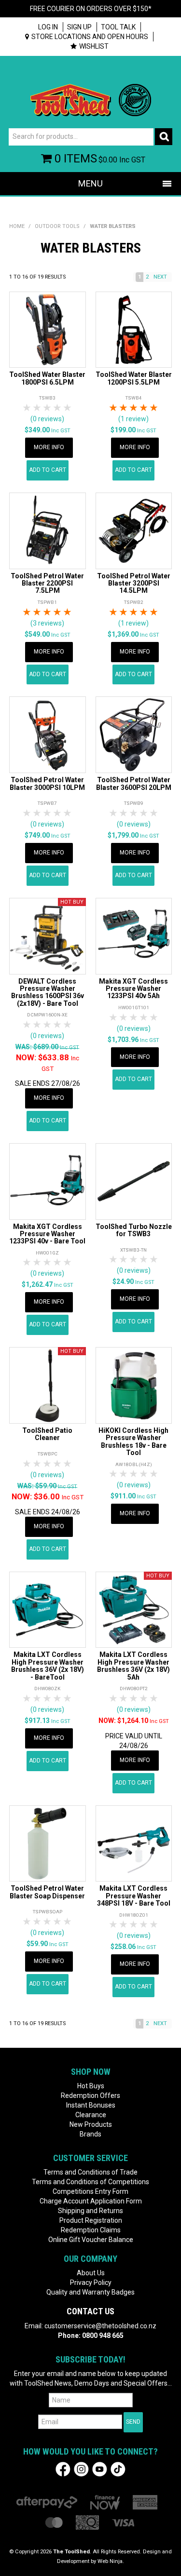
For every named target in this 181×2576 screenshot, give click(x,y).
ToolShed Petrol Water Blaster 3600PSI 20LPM (134, 783)
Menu (90, 183)
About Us (91, 2273)
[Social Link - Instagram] (81, 2469)
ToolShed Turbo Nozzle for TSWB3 (134, 1230)
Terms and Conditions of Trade (90, 2172)
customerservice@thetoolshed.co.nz (100, 2326)
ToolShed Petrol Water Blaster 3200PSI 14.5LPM (134, 583)
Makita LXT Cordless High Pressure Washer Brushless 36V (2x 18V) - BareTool (48, 1666)
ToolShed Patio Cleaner (47, 1434)
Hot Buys (91, 2086)
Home (17, 226)
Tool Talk (118, 27)
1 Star (27, 408)
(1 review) (133, 419)
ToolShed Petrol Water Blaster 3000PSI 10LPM (47, 783)
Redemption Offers (90, 2096)
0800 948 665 (103, 2336)
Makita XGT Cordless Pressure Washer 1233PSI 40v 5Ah (133, 989)
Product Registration (91, 2220)
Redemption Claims (91, 2230)
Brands (90, 2134)
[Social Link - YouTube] (100, 2469)
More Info (49, 447)
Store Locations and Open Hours (90, 37)
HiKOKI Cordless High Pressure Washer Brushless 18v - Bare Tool (133, 1441)
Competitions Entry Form (90, 2191)
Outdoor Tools (57, 226)
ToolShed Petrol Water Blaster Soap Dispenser (47, 1892)
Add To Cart (48, 470)
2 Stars (37, 408)
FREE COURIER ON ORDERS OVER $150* (91, 9)
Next (160, 277)
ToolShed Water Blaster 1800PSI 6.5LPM (47, 378)
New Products (91, 2124)
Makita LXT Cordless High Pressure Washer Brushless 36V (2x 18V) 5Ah (133, 1666)
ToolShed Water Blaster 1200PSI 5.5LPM (134, 378)
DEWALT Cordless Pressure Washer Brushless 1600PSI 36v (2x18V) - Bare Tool (48, 992)
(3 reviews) (47, 623)
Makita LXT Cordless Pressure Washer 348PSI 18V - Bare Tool (134, 1896)
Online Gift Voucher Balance (91, 2240)
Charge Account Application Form (91, 2201)
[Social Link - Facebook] (63, 2469)
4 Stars (58, 408)
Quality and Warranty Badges (90, 2292)
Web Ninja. (111, 2561)
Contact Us (90, 2311)
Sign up (79, 27)
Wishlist (94, 46)
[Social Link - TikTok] (118, 2469)
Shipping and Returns (90, 2211)
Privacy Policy (91, 2282)
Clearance (91, 2115)
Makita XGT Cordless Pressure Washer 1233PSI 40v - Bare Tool (47, 1234)
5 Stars (68, 408)
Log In (48, 27)
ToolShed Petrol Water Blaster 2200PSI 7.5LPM (47, 583)
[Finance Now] (105, 2502)
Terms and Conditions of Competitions (90, 2182)
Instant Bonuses (91, 2105)
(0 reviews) (47, 419)
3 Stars (48, 408)
